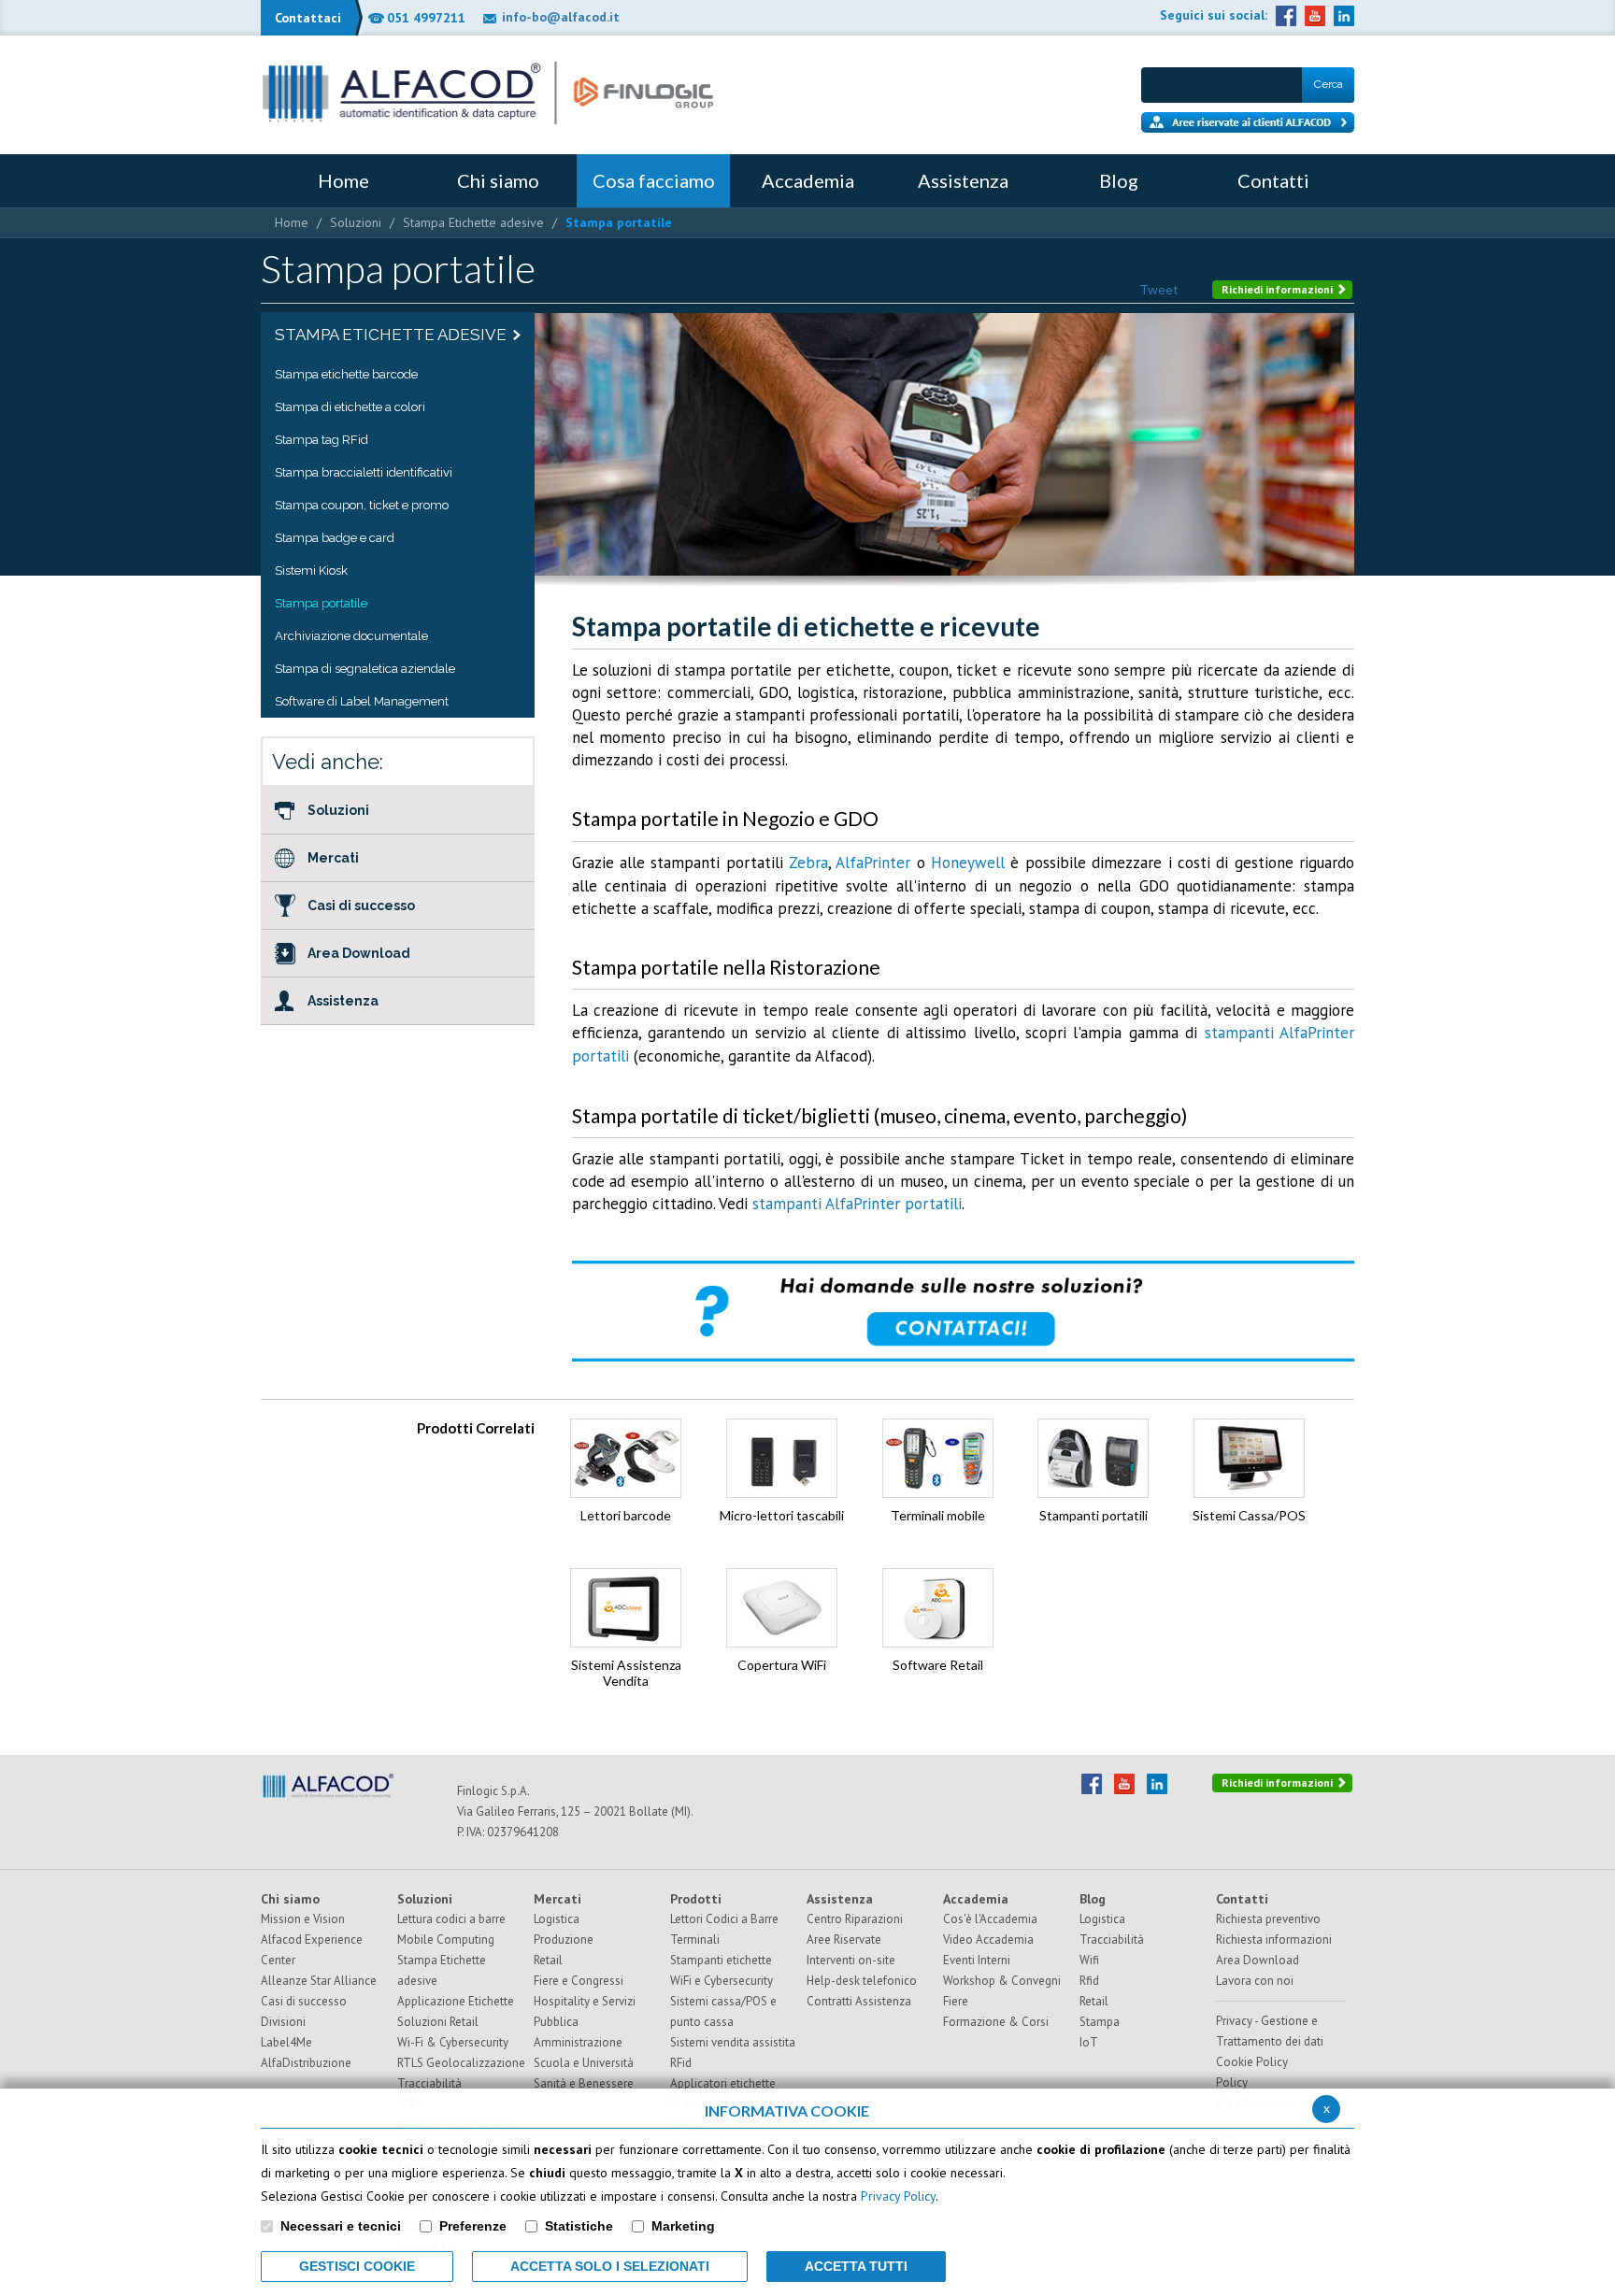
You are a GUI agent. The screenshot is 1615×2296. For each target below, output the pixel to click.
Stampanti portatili (1093, 1515)
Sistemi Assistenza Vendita (626, 1673)
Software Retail (938, 1665)
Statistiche (579, 2226)
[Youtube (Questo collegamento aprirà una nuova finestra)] (1315, 16)
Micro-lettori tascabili (782, 1515)
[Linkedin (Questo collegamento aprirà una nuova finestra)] (1344, 16)
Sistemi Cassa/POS (1249, 1515)
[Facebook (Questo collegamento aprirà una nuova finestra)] (1286, 16)
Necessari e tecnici (341, 2226)
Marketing (683, 2226)
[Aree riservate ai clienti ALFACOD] (1248, 122)
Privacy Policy (898, 2196)
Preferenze (473, 2226)
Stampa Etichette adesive (473, 222)
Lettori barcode (626, 1515)
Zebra (808, 863)
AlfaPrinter (873, 863)
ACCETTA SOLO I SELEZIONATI (610, 2266)
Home (292, 222)
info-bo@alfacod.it (561, 17)
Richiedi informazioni (1279, 289)
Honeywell (971, 863)
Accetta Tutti (856, 2266)
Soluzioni (356, 222)
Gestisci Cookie (357, 2266)
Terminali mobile (938, 1515)
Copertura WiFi (782, 1665)
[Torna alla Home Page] (488, 93)
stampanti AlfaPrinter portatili (857, 1204)
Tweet (1159, 289)
